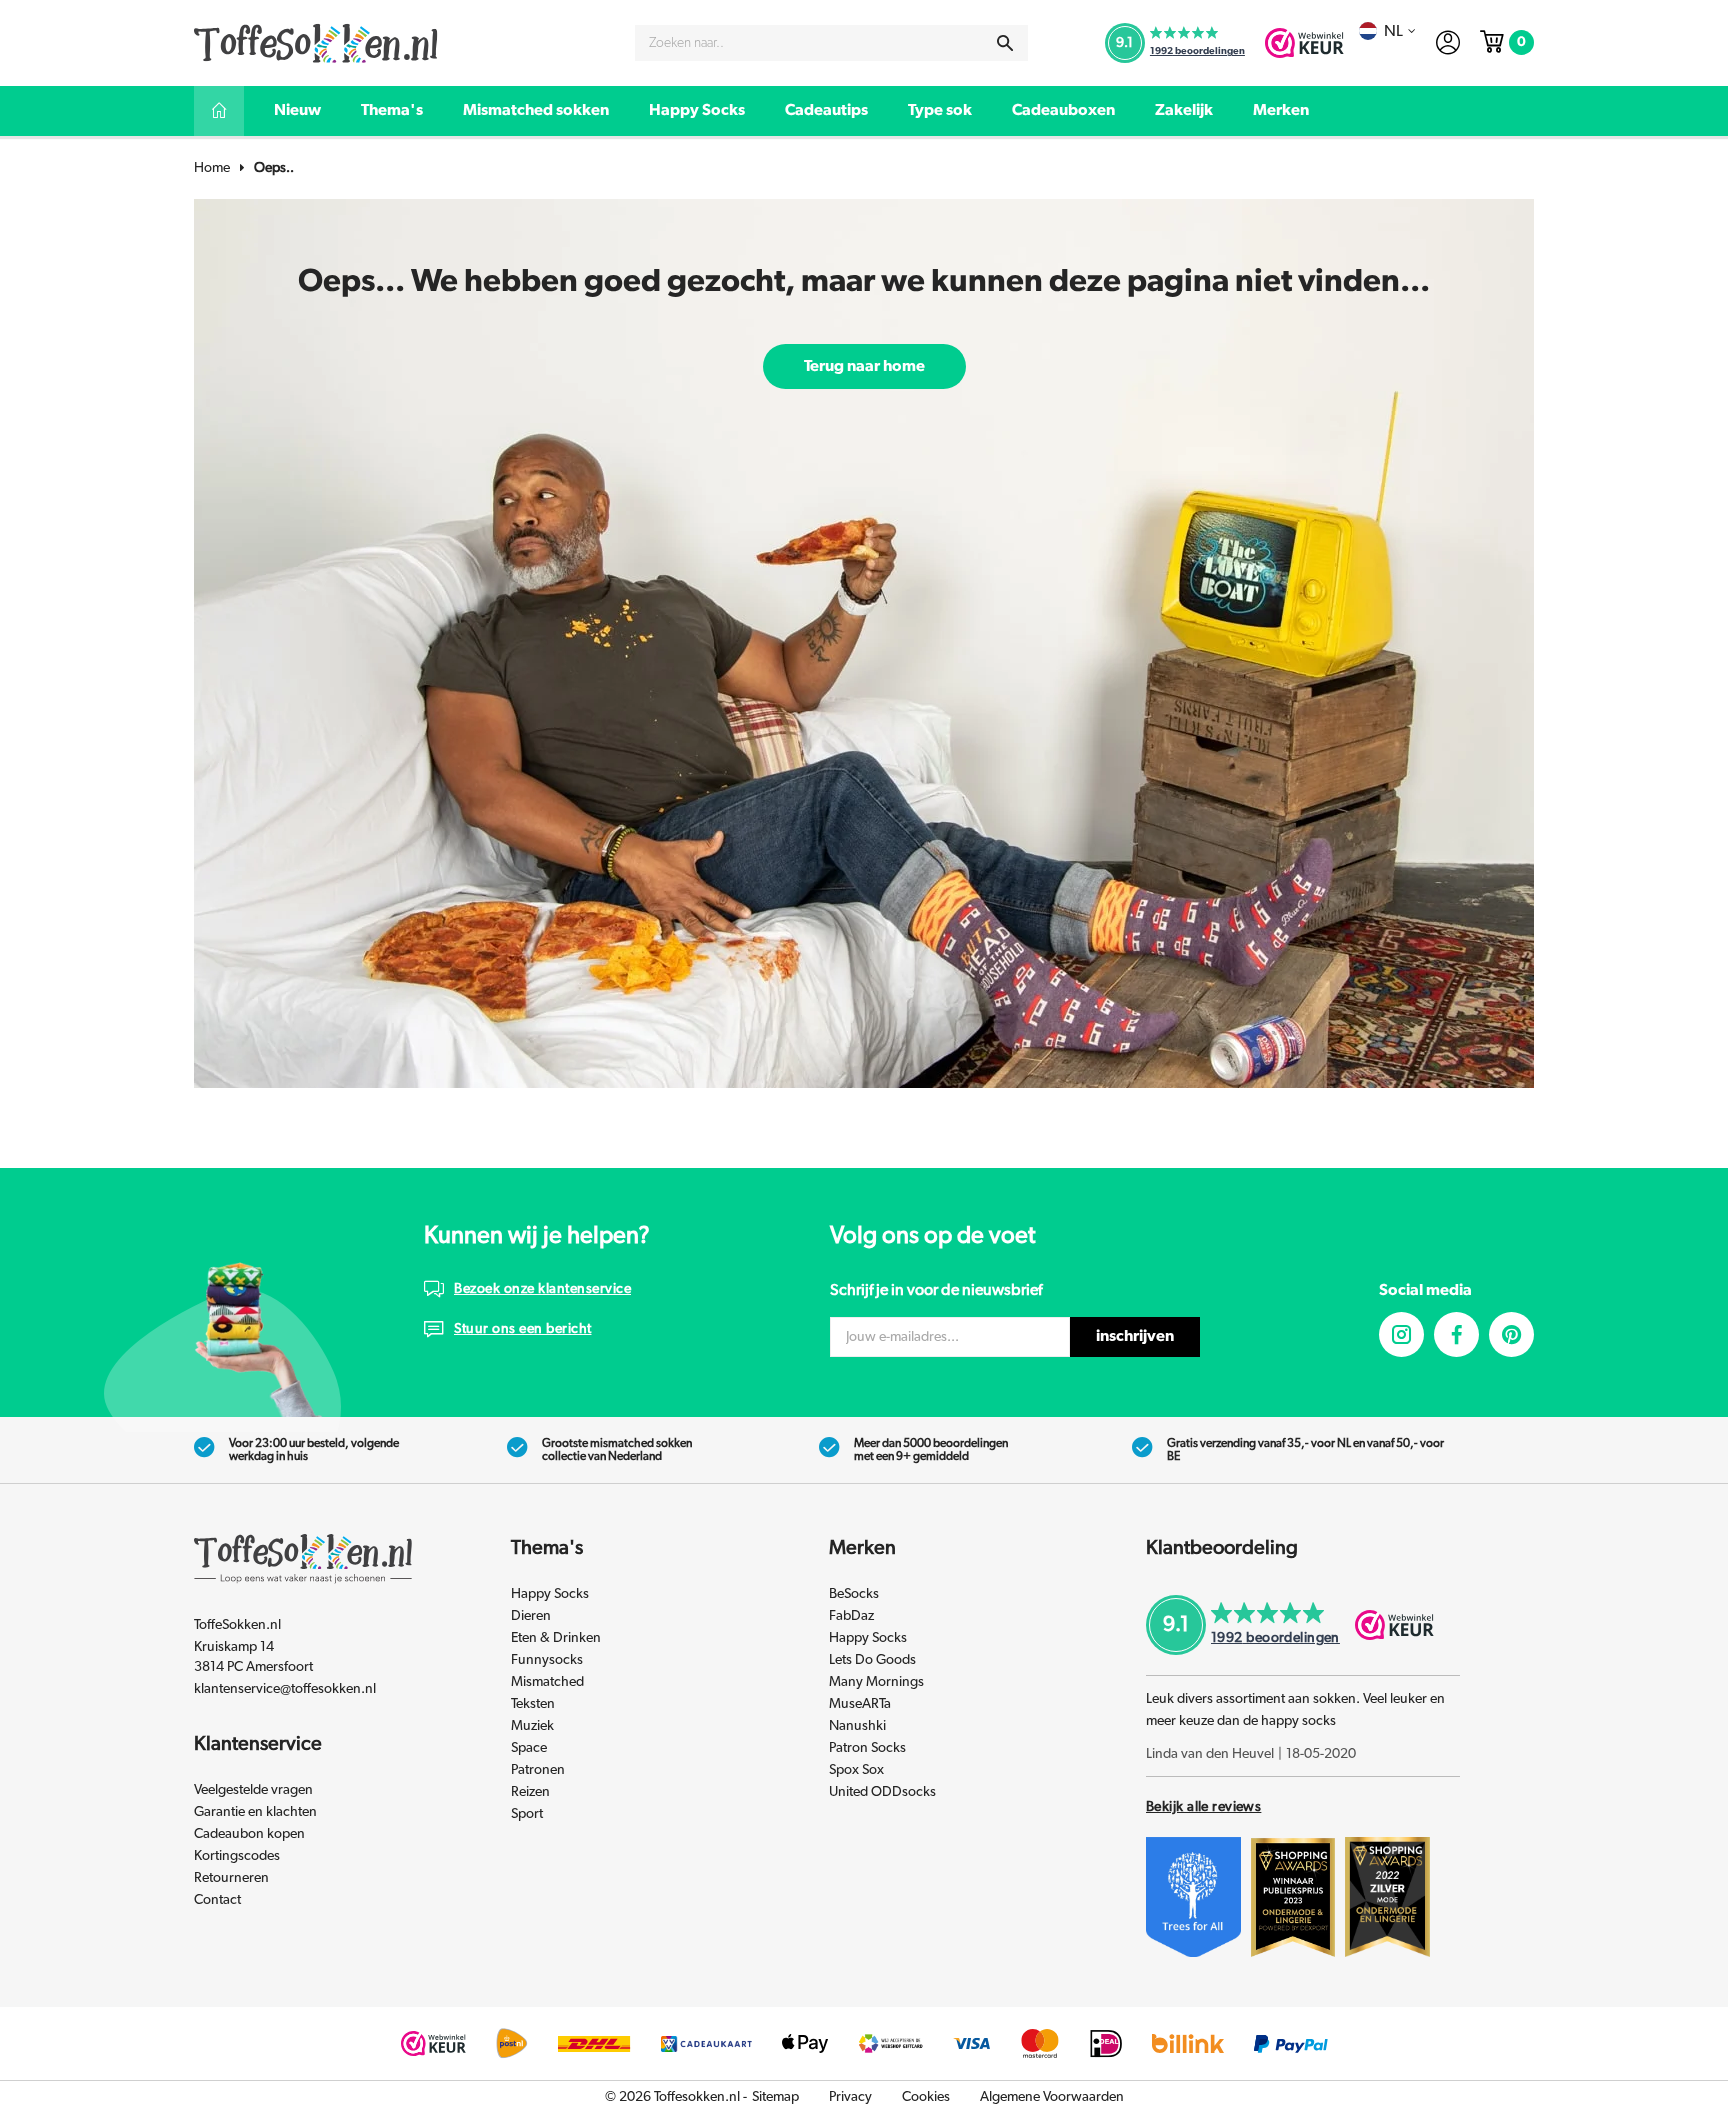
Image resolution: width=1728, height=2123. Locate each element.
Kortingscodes (237, 1856)
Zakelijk (1184, 110)
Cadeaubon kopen (249, 1834)
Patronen (538, 1770)
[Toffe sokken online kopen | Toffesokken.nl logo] (316, 42)
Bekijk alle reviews (1203, 1807)
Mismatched (547, 1682)
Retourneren (231, 1878)
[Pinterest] (1511, 1334)
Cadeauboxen (1063, 110)
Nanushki (857, 1726)
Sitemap (775, 2097)
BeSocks (854, 1594)
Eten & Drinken (556, 1638)
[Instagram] (1401, 1334)
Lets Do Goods (872, 1660)
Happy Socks (697, 110)
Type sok (940, 110)
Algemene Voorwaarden (1052, 2097)
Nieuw (297, 110)
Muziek (532, 1726)
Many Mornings (876, 1682)
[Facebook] (1456, 1334)
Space (529, 1748)
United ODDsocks (882, 1792)
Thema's (392, 110)
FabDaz (851, 1616)
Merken (1281, 110)
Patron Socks (867, 1748)
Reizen (530, 1792)
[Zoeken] (1005, 43)
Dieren (531, 1616)
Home (212, 168)
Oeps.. (274, 168)
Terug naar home (864, 366)
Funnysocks (547, 1660)
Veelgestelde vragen (253, 1790)
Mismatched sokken (536, 110)
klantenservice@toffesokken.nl (285, 1689)
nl (1393, 31)
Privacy (850, 2097)
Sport (527, 1814)
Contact (217, 1900)
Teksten (533, 1704)
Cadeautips (826, 110)
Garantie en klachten (255, 1812)
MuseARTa (860, 1704)
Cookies (926, 2097)
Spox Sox (856, 1770)
